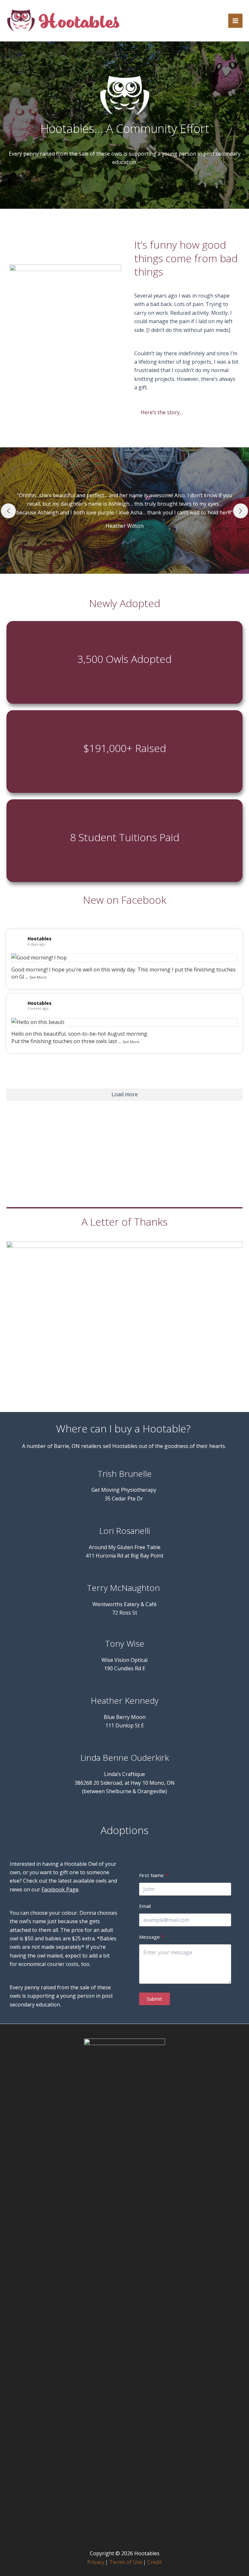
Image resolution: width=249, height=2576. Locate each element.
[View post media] (124, 958)
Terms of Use (126, 2562)
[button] (114, 560)
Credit (154, 2562)
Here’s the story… (162, 412)
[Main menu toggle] (235, 21)
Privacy (96, 2562)
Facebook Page (60, 1889)
